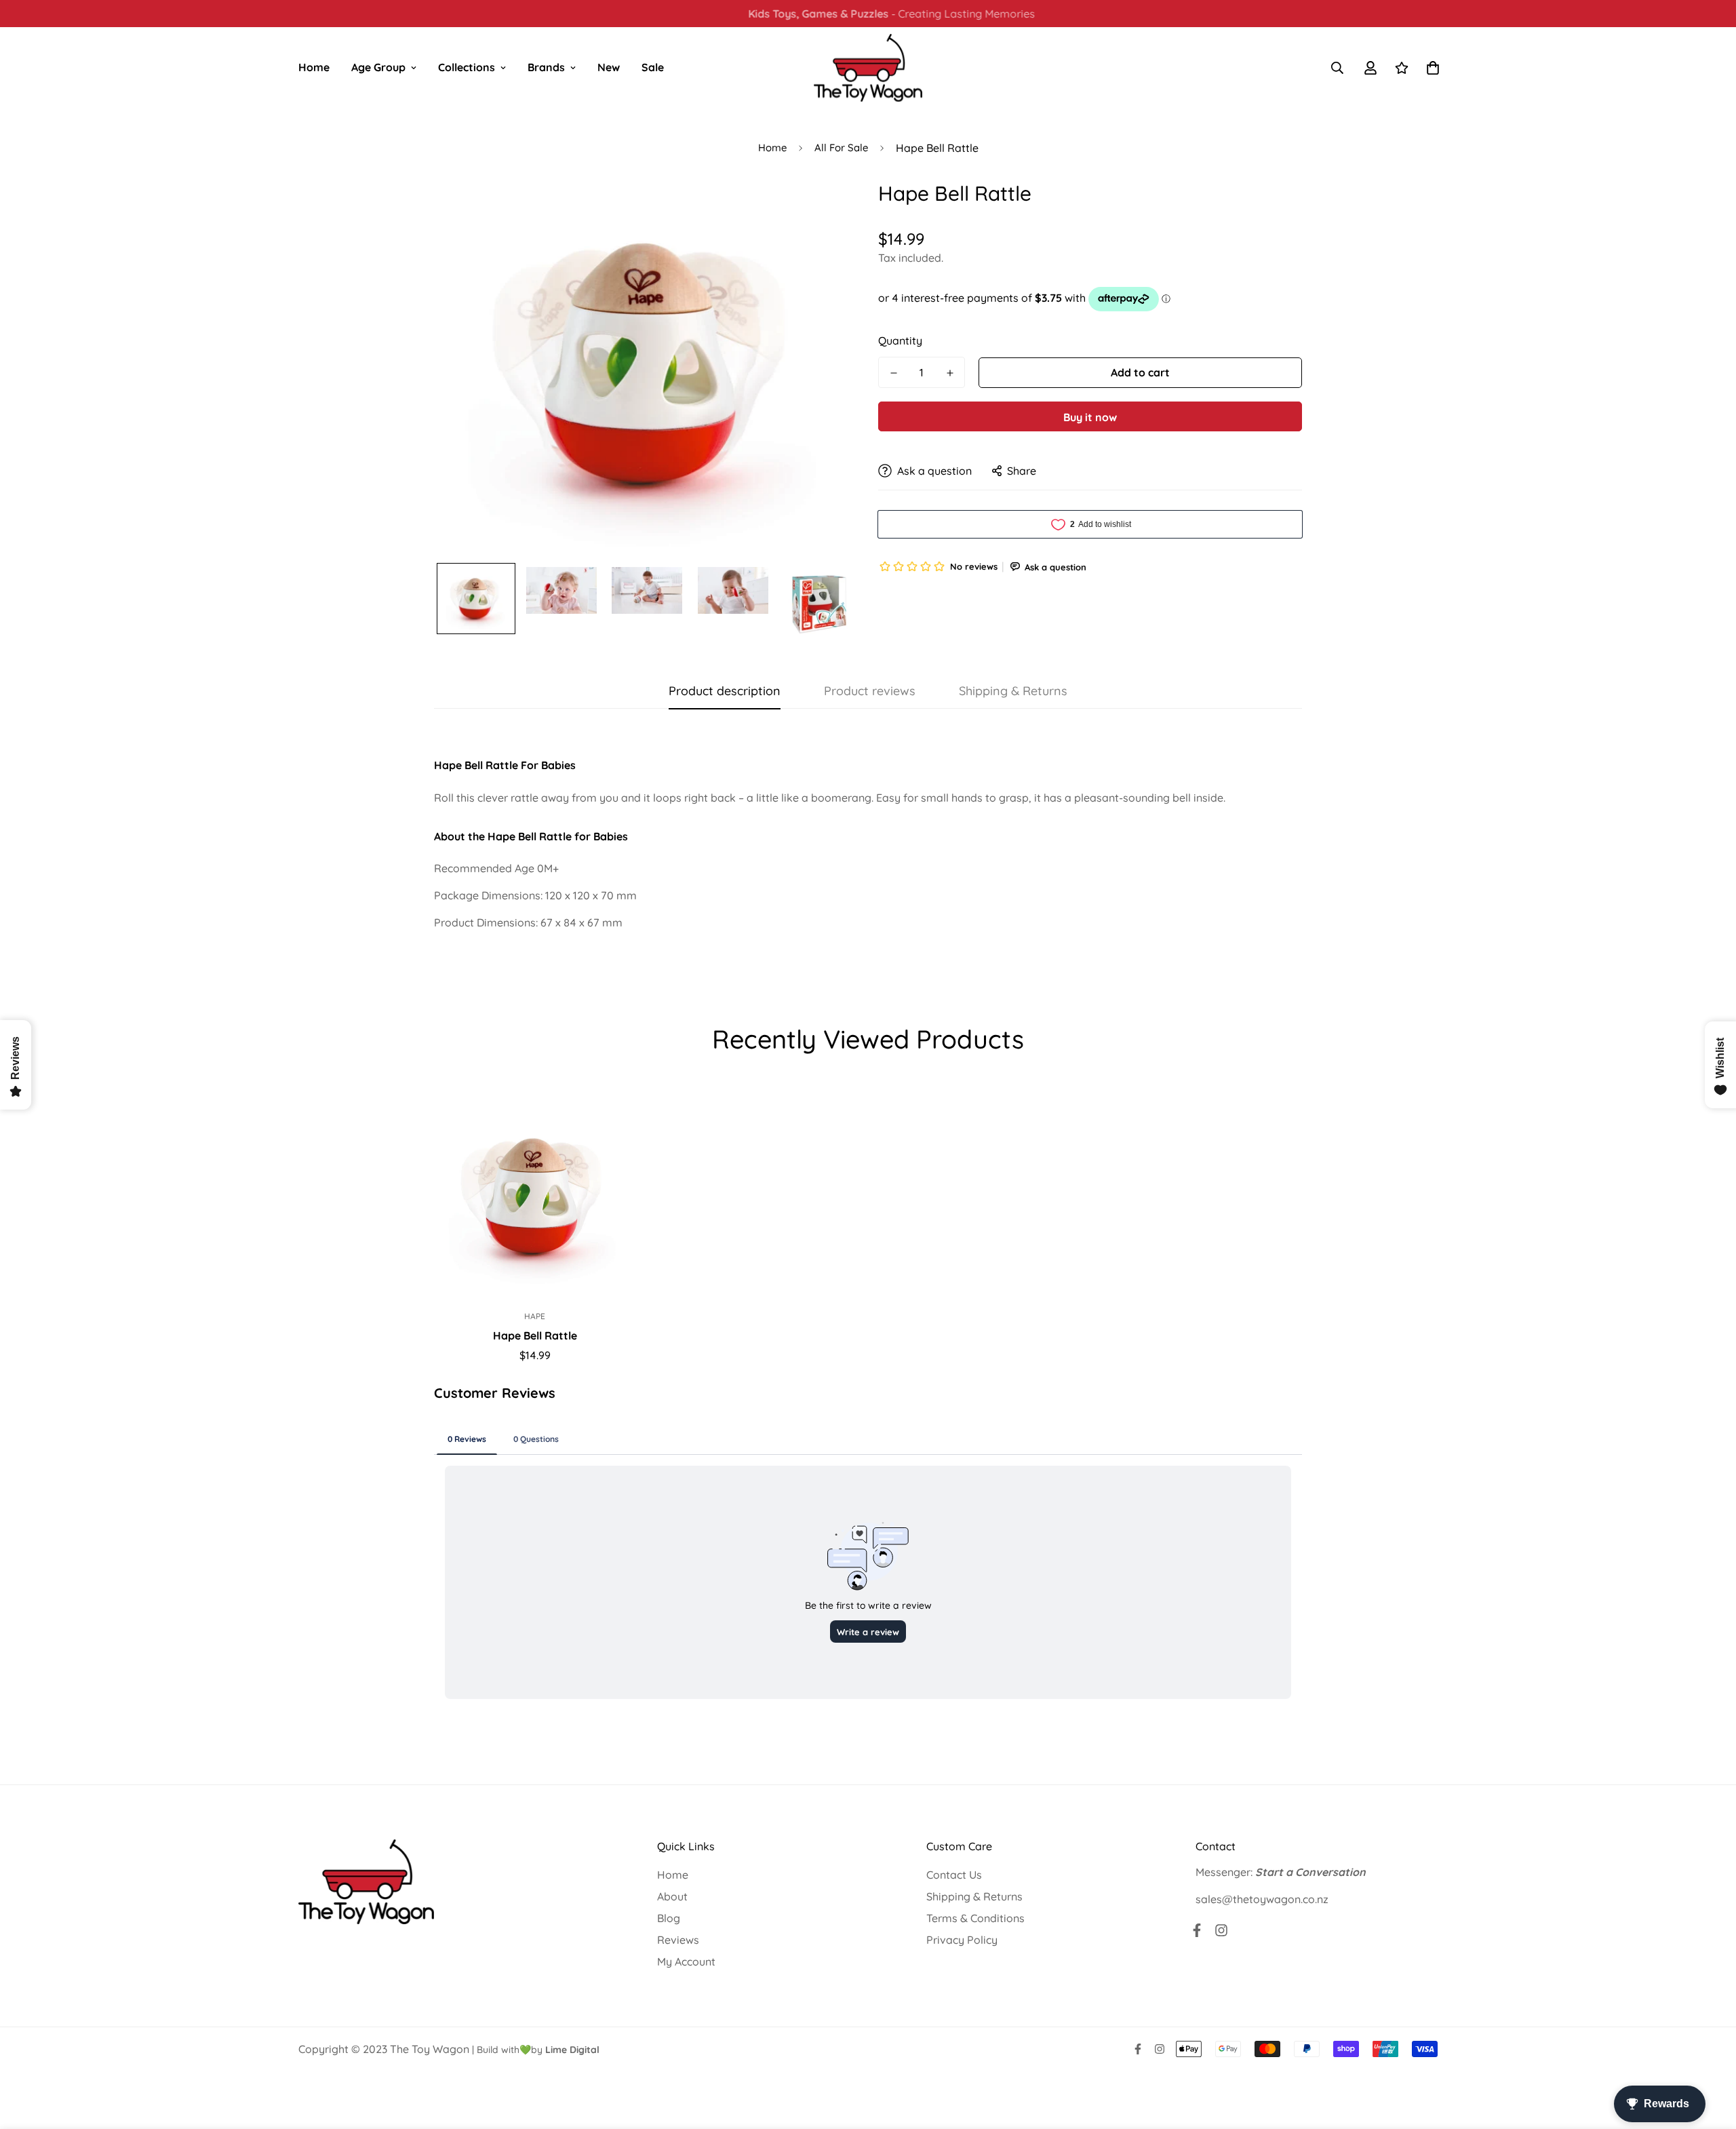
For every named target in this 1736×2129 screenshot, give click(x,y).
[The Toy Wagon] (868, 68)
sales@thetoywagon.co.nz (1262, 1899)
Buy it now (1090, 417)
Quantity (900, 340)
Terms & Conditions (975, 1918)
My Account (686, 1961)
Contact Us (954, 1875)
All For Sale (841, 148)
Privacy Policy (962, 1940)
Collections (467, 67)
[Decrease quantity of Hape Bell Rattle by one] (893, 373)
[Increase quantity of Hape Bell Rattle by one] (950, 373)
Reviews (678, 1940)
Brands (546, 67)
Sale (653, 67)
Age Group (378, 67)
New (609, 67)
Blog (669, 1918)
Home (314, 67)
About (672, 1896)
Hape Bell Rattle (535, 1335)
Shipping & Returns (974, 1896)
